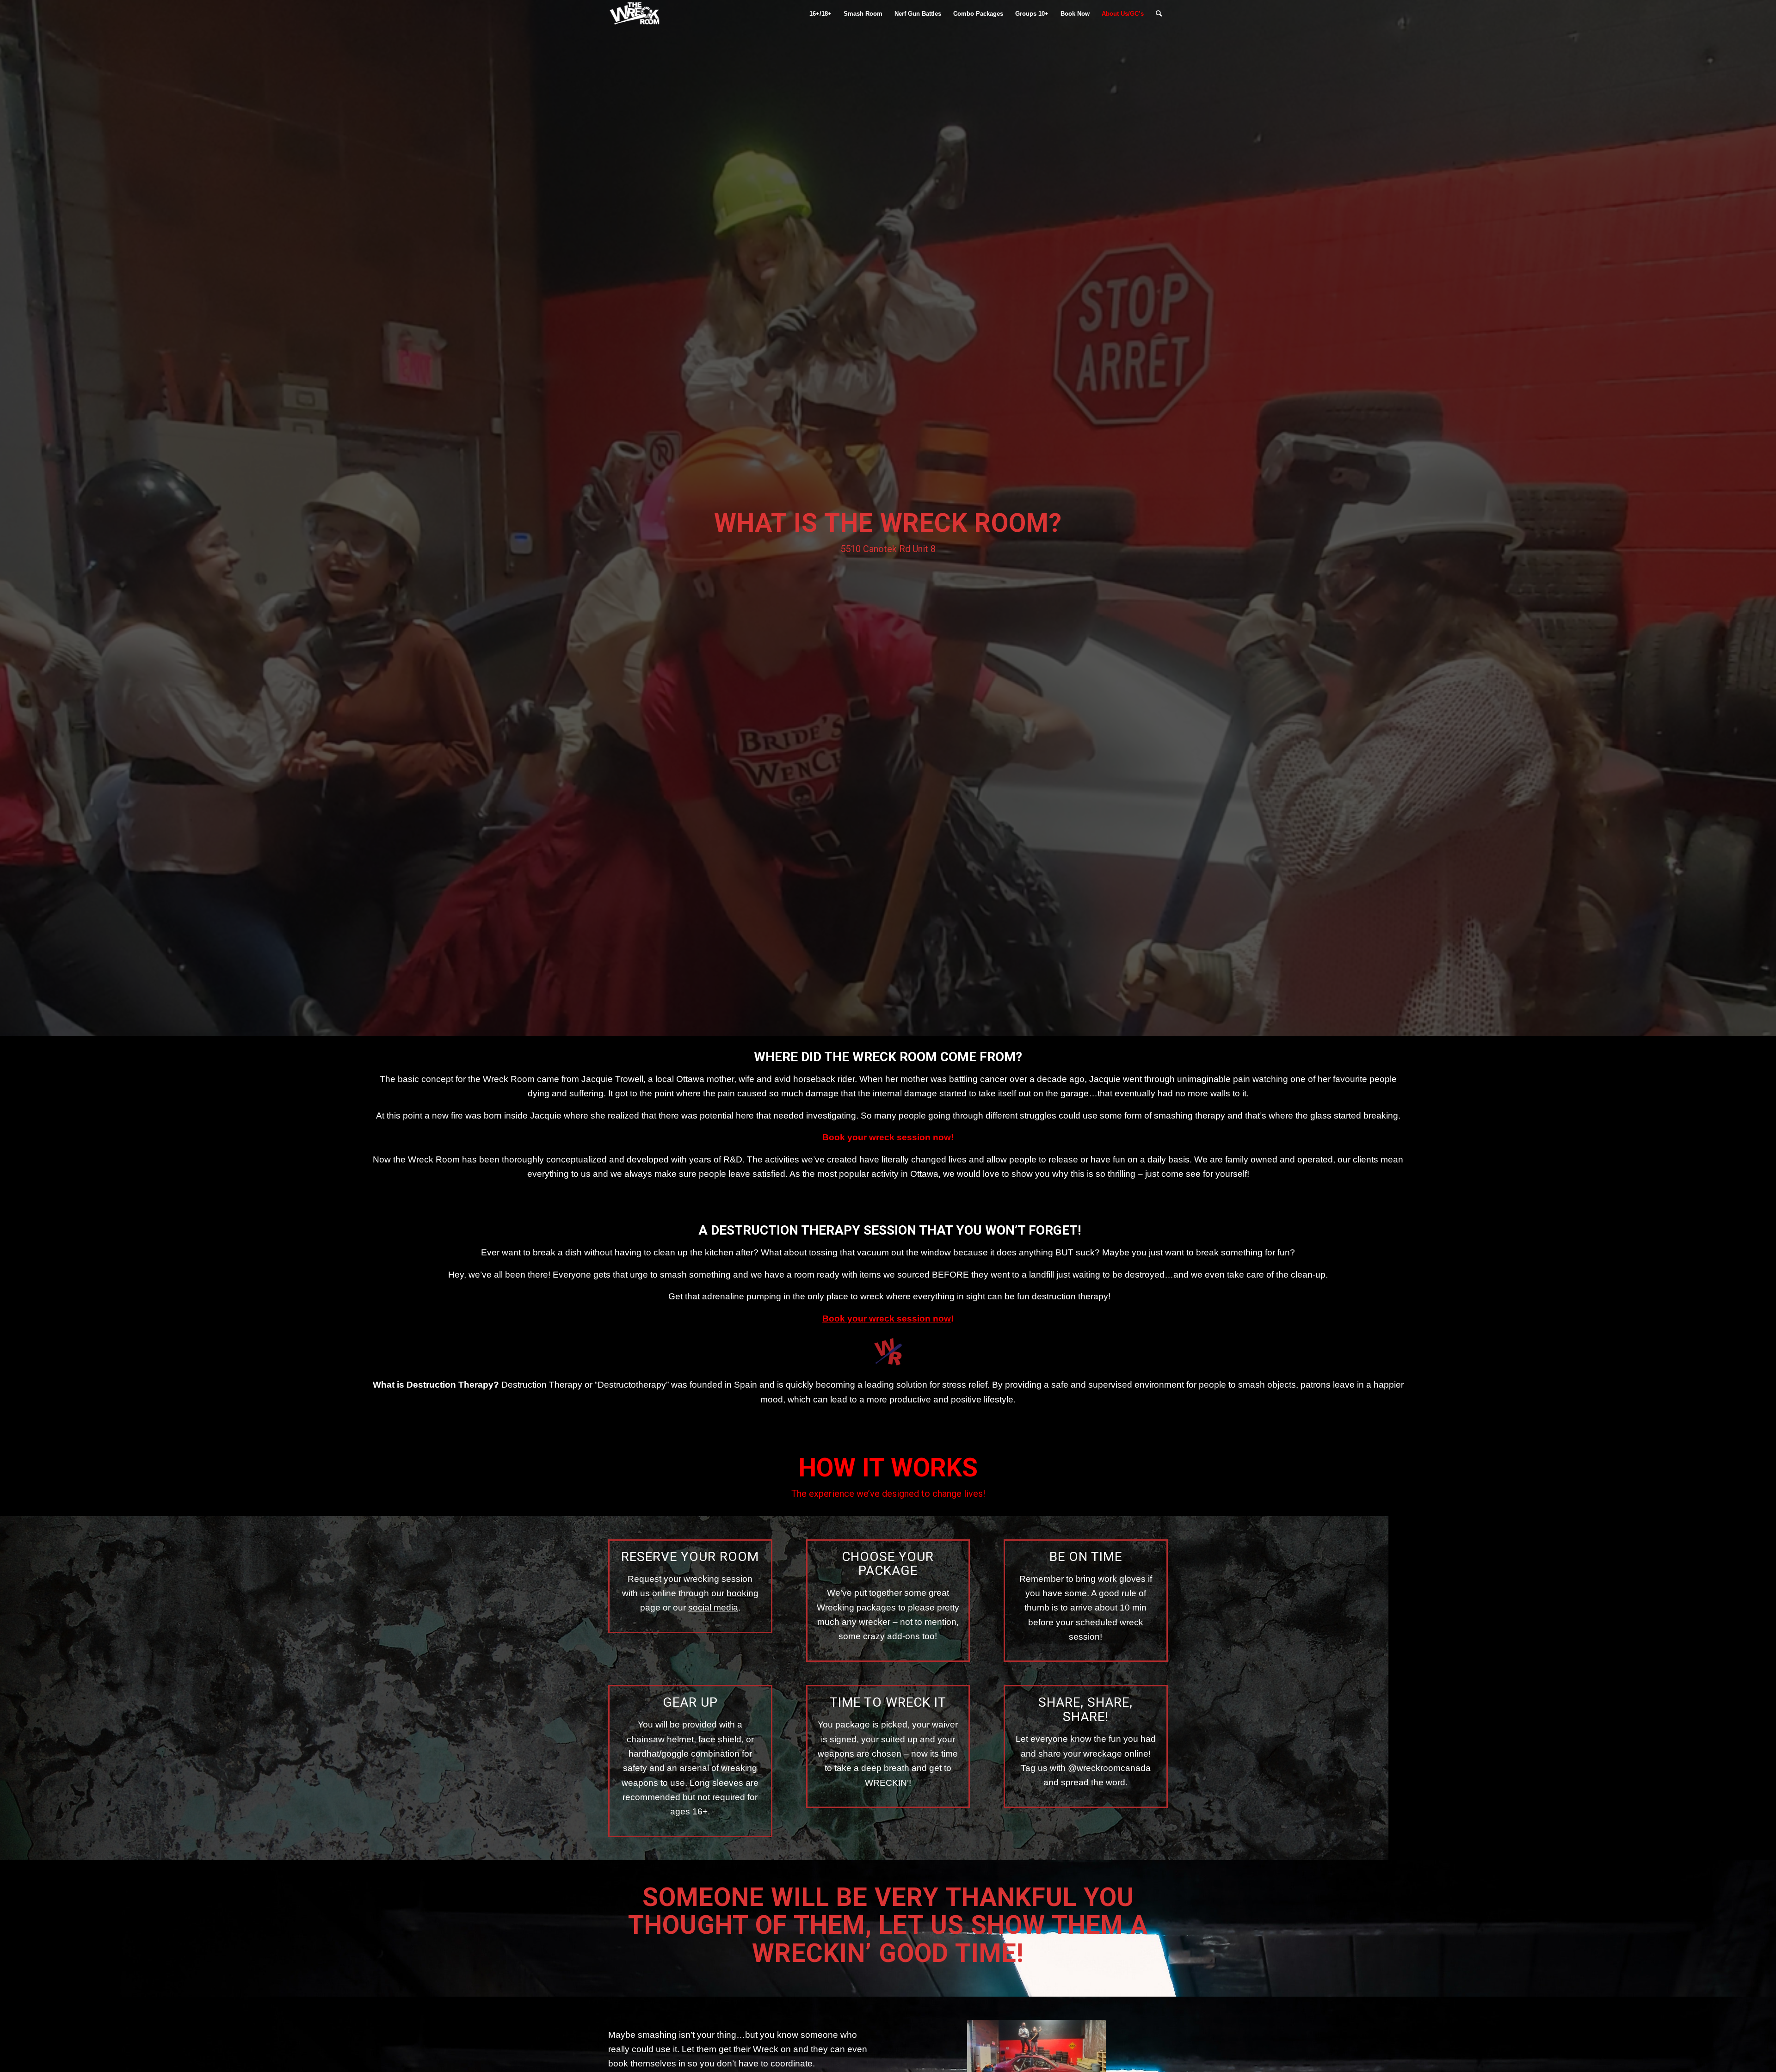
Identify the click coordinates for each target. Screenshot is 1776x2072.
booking (743, 1593)
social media (713, 1608)
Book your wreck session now (887, 1137)
